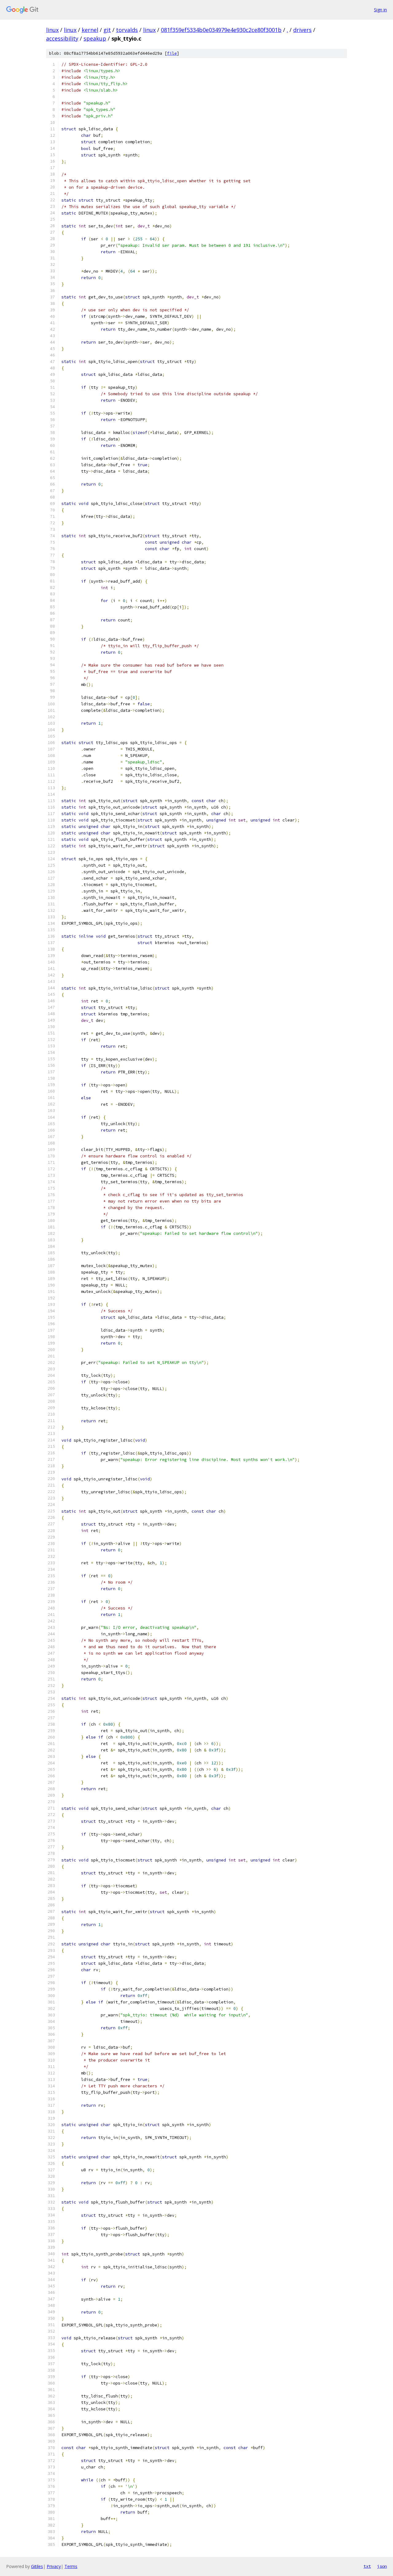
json (382, 2566)
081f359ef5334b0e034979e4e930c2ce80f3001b (221, 30)
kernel (90, 30)
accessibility (62, 38)
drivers (302, 30)
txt (367, 2566)
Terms (71, 2566)
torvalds (127, 30)
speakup (95, 38)
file (172, 53)
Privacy (54, 2566)
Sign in (380, 10)
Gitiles (37, 2566)
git (107, 30)
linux (52, 30)
